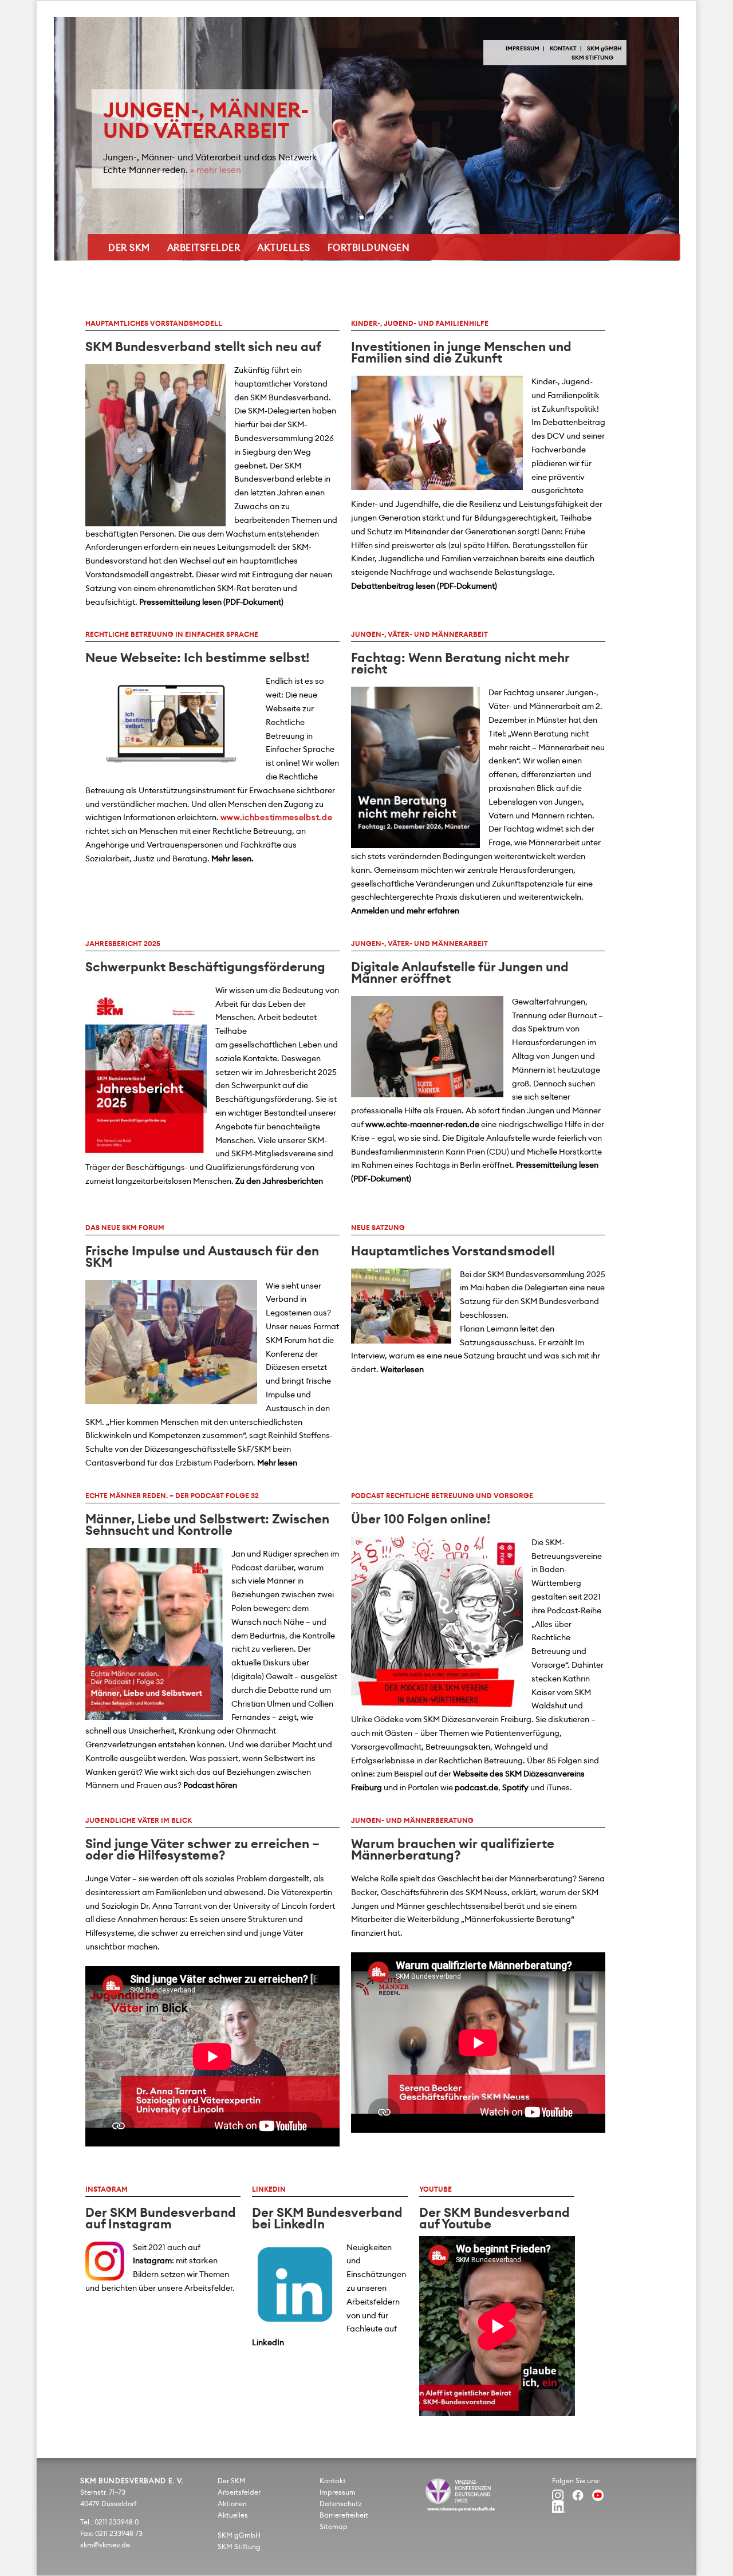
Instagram (152, 2261)
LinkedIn (268, 2343)
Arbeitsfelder (204, 248)
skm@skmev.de (105, 2545)
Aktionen (232, 2504)
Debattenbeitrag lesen (393, 586)
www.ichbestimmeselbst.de (277, 818)
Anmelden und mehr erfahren (405, 911)
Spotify (515, 1788)
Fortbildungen (369, 248)
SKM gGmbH (239, 2535)
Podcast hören (210, 1786)
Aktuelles (284, 248)
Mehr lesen (277, 1463)
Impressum (523, 49)
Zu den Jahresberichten (279, 1181)
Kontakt (563, 49)
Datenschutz (341, 2504)
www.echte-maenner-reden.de (422, 1125)
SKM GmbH (604, 49)
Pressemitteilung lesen (180, 602)
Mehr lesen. (232, 859)
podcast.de (476, 1788)
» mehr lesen (216, 170)
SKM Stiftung (592, 58)
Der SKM (129, 248)
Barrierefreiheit (344, 2515)
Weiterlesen (402, 1370)
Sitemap (334, 2527)
